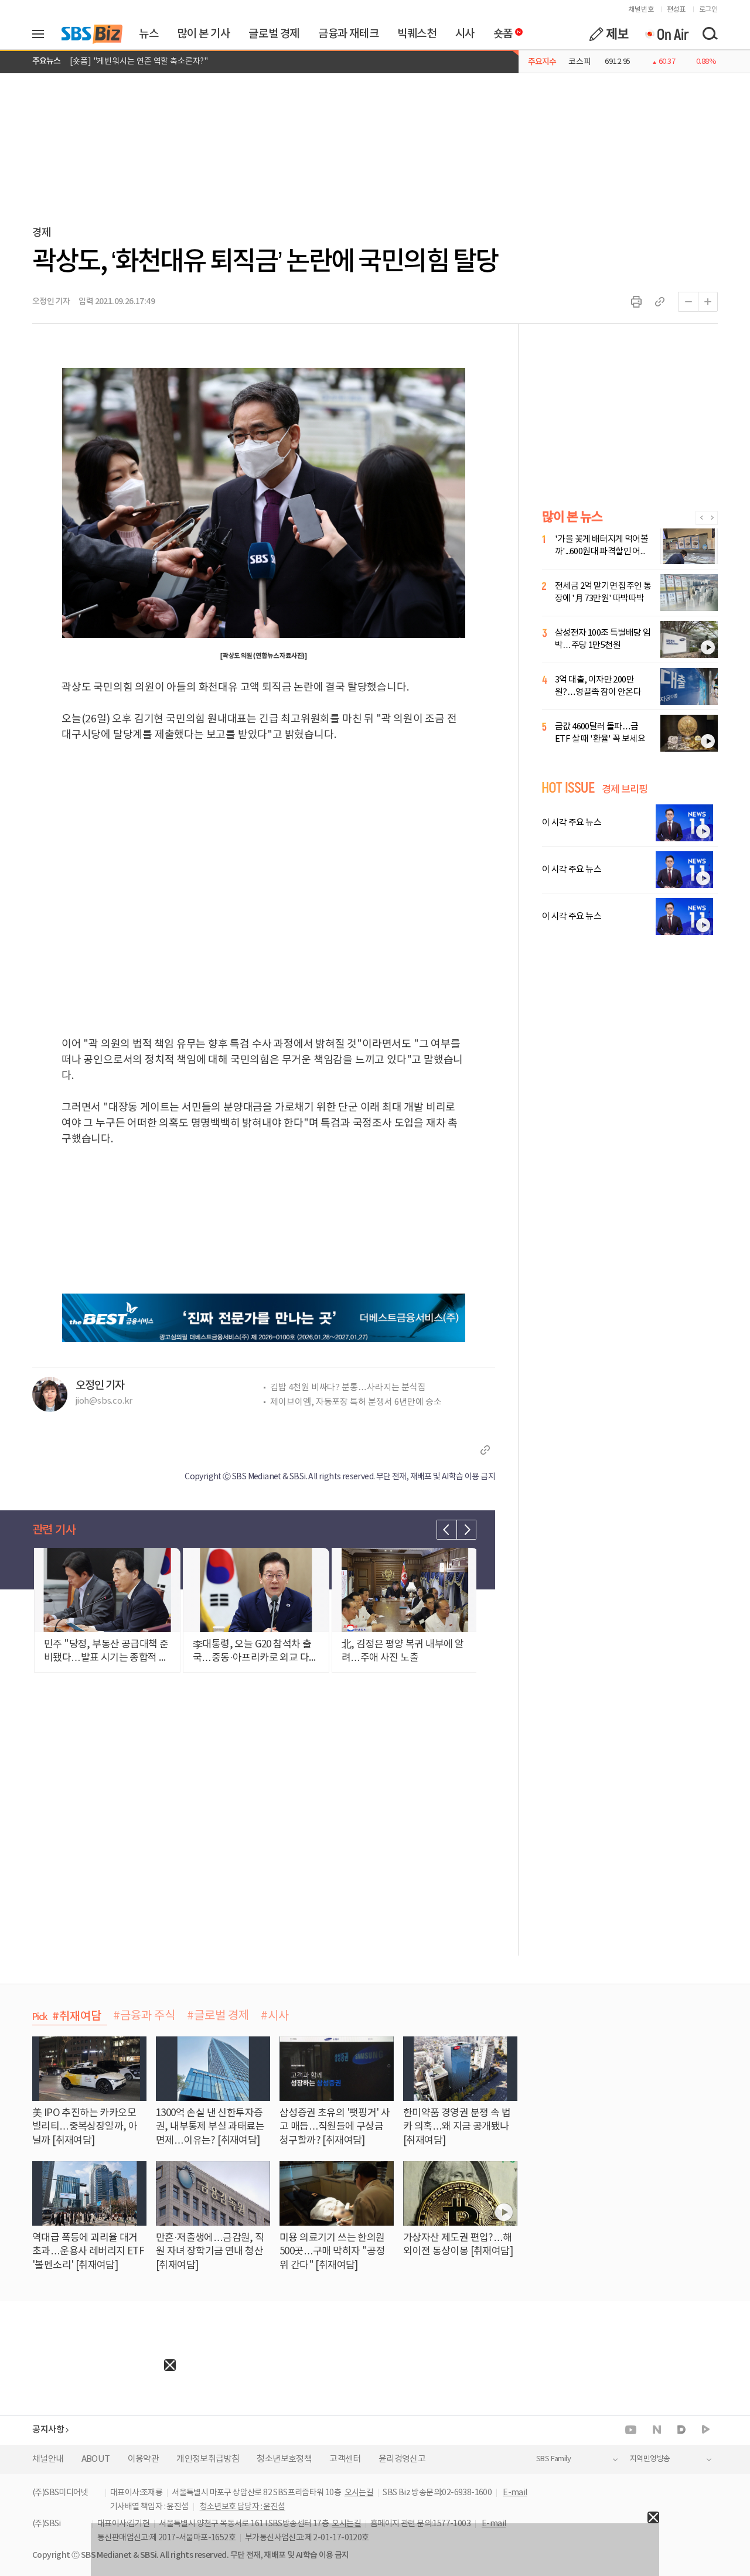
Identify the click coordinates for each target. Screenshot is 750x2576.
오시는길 (359, 2493)
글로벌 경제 (274, 34)
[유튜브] (631, 2430)
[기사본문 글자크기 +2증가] (708, 302)
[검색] (710, 34)
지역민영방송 (650, 2459)
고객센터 (345, 2459)
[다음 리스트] (466, 1530)
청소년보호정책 (284, 2459)
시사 (465, 34)
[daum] (681, 2430)
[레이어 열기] (42, 34)
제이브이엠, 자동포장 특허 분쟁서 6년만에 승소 (356, 1402)
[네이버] (657, 2430)
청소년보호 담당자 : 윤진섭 (243, 2507)
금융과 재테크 (348, 34)
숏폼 (500, 31)
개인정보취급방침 (208, 2459)
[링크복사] (660, 302)
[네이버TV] (706, 2430)
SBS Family (553, 2459)
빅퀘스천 (417, 34)
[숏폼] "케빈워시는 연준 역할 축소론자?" (139, 62)
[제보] (609, 34)
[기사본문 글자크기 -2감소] (688, 302)
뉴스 (149, 34)
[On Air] (667, 34)
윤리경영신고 (402, 2459)
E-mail (515, 2493)
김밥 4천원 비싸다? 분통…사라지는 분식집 (348, 1388)
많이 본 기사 (203, 34)
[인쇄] (636, 302)
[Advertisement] (88, 2444)
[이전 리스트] (446, 1530)
